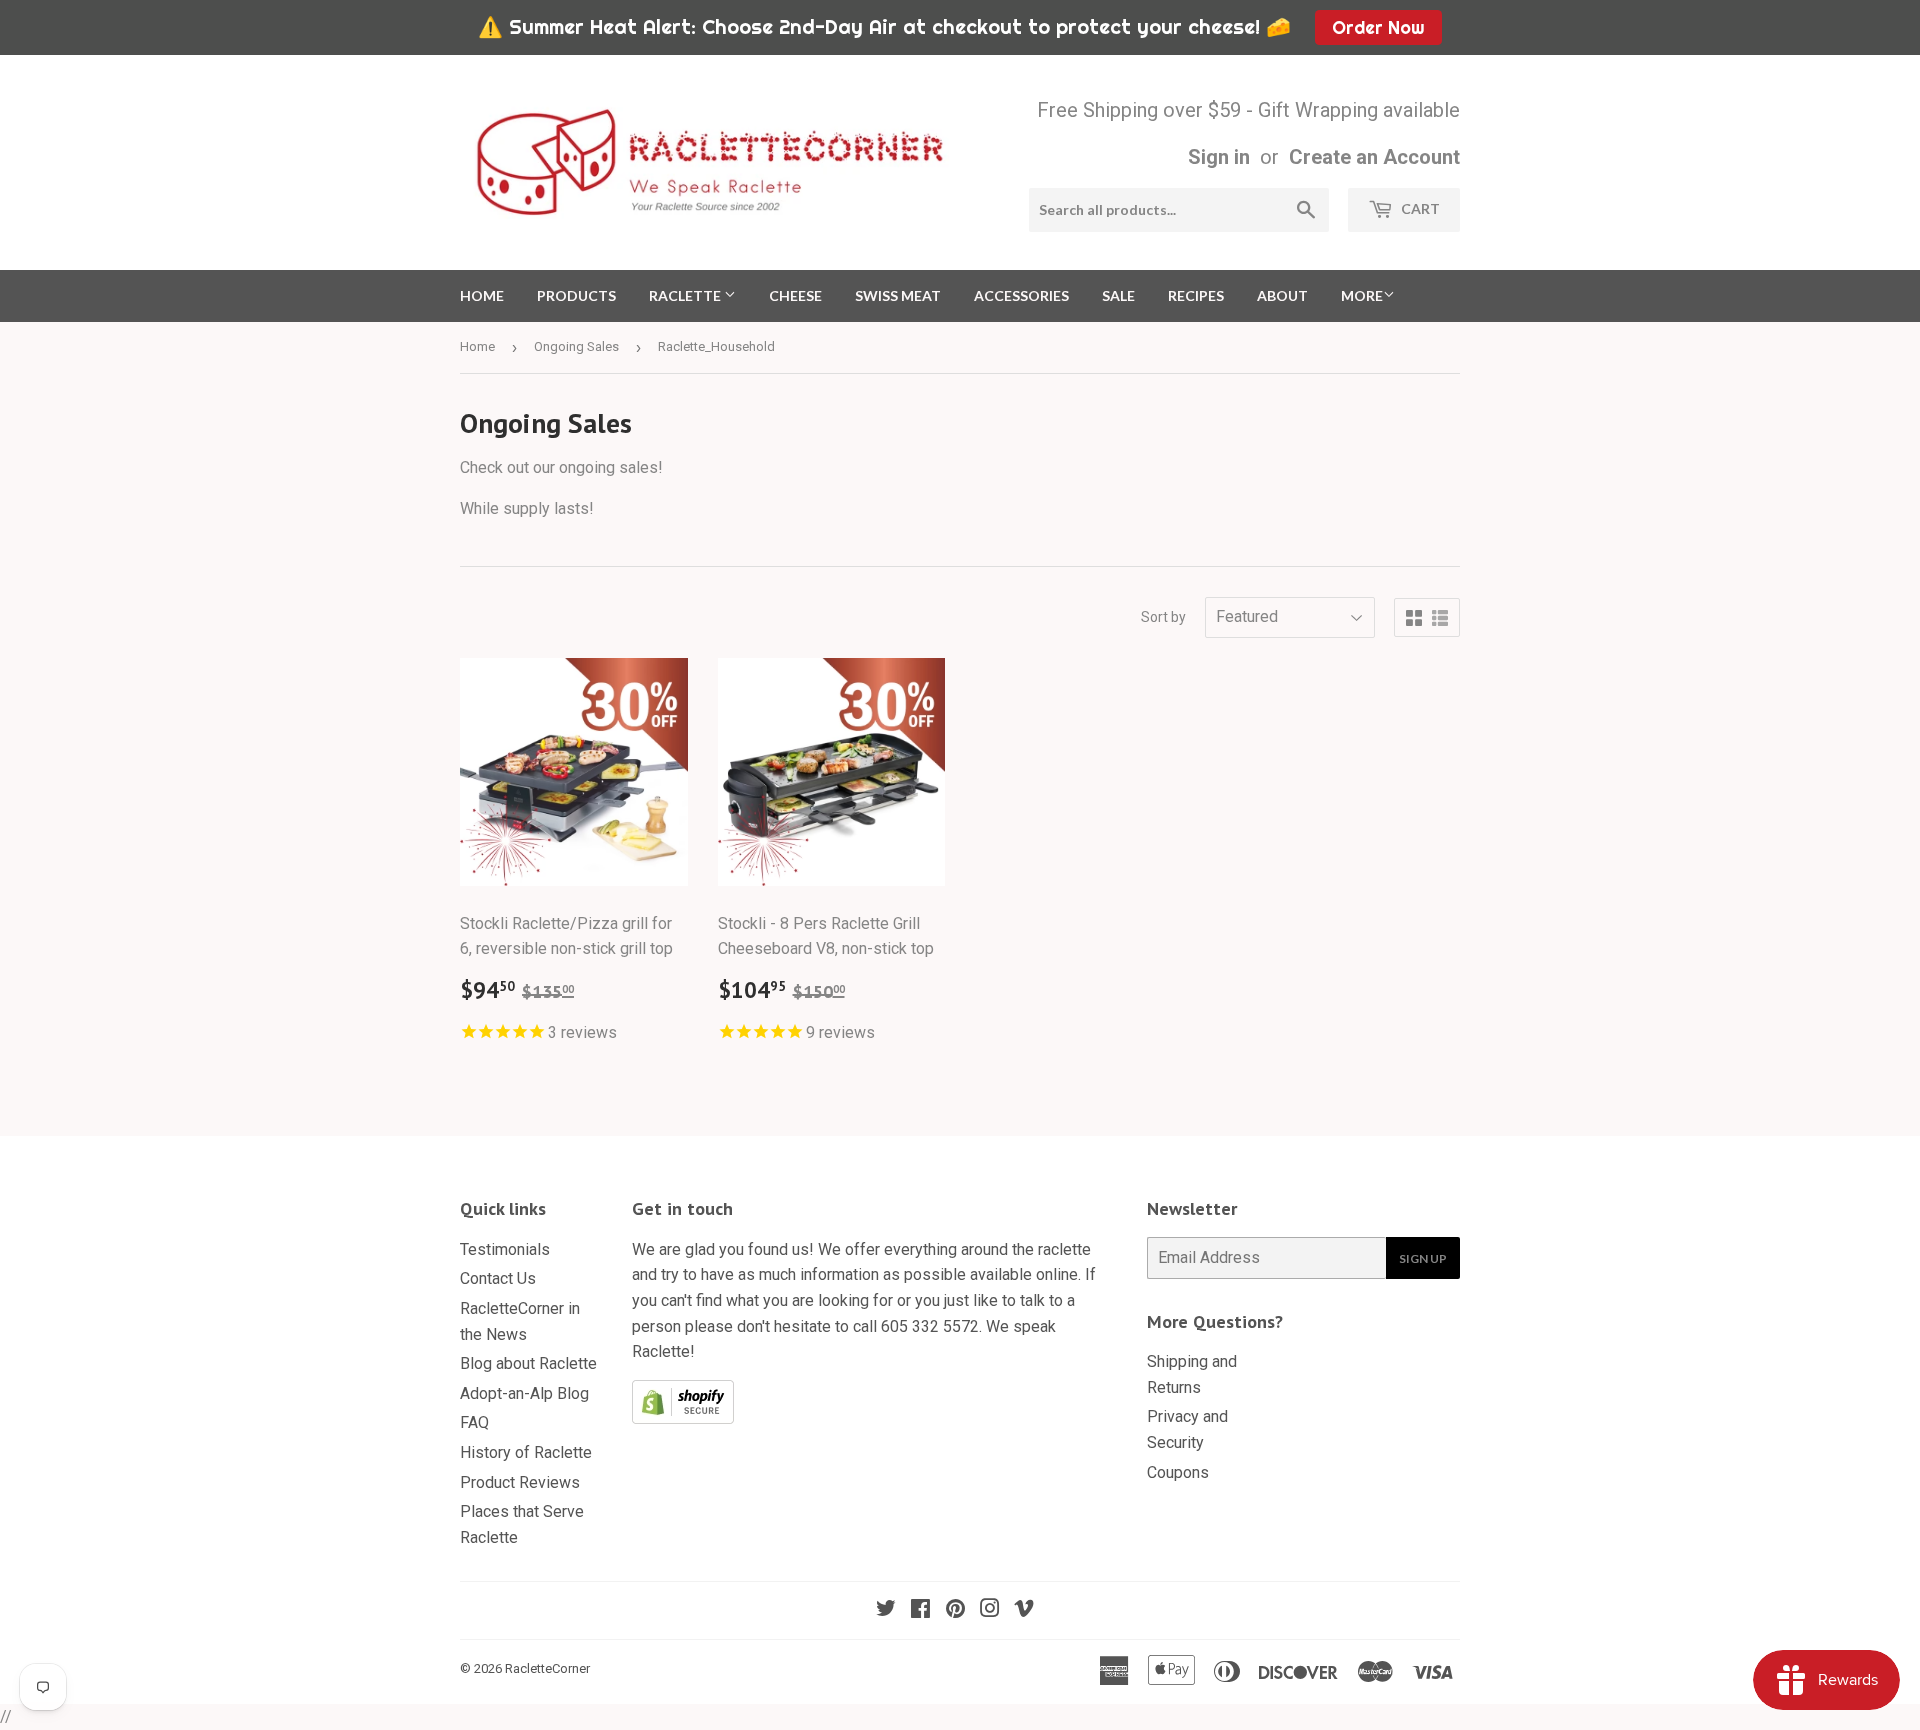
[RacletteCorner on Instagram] (990, 1610)
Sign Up (1423, 1258)
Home (482, 295)
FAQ (474, 1422)
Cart (1419, 208)
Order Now (1378, 27)
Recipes (1196, 295)
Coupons (1178, 1472)
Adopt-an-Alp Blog (524, 1393)
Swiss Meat (898, 295)
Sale (1118, 295)
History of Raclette (526, 1452)
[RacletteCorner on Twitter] (886, 1610)
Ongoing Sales (576, 346)
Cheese (795, 295)
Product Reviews (520, 1482)
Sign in (1219, 157)
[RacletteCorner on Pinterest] (955, 1610)
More (1362, 295)
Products (576, 295)
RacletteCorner (547, 1668)
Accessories (1021, 295)
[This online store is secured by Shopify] (683, 1418)
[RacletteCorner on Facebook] (920, 1610)
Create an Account (1374, 157)
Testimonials (505, 1249)
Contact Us (498, 1278)
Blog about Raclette (528, 1363)
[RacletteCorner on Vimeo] (1024, 1610)
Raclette (686, 295)
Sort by (1163, 617)
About (1282, 295)
